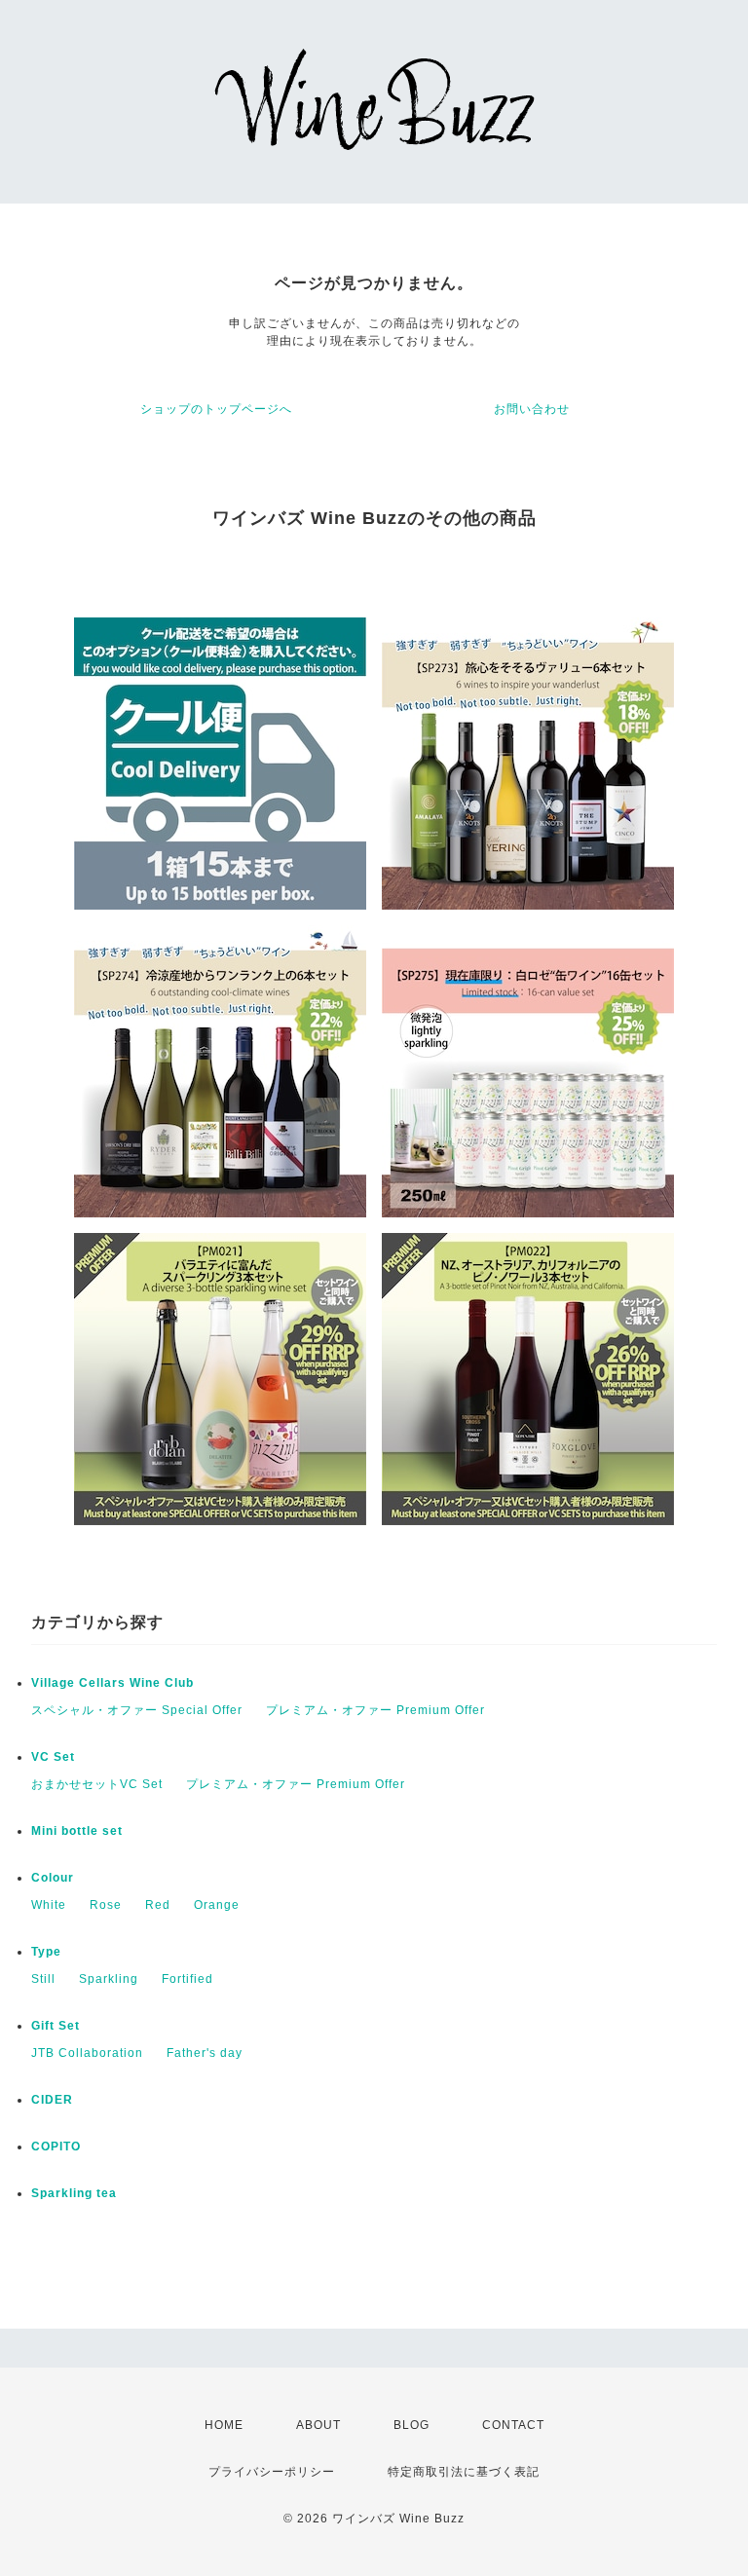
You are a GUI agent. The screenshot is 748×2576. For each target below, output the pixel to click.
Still (43, 1979)
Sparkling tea (74, 2193)
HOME (224, 2425)
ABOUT (318, 2425)
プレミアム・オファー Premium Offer (375, 1710)
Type (46, 1952)
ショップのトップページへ (216, 409)
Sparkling (109, 1979)
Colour (53, 1878)
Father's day (205, 2053)
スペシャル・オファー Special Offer (137, 1710)
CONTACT (513, 2425)
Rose (106, 1905)
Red (158, 1905)
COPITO (56, 2147)
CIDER (52, 2100)
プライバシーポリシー (272, 2472)
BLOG (411, 2425)
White (49, 1905)
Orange (217, 1905)
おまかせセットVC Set (97, 1784)
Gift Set (56, 2026)
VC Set (53, 1757)
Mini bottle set (77, 1831)
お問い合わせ (532, 409)
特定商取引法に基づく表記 (464, 2472)
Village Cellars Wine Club (112, 1683)
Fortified (187, 1979)
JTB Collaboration (87, 2053)
